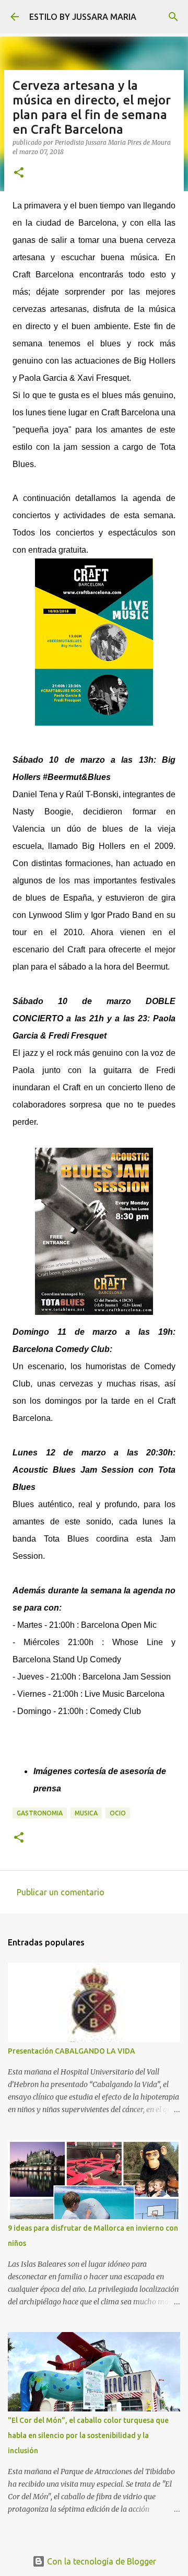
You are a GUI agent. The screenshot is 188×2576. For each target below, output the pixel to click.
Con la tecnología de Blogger (101, 2561)
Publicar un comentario (61, 1892)
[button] (19, 173)
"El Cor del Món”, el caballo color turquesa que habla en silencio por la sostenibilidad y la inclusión (88, 2435)
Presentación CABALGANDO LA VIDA (72, 2051)
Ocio (118, 1813)
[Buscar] (173, 17)
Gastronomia (40, 1813)
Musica (86, 1813)
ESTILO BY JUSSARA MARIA (83, 17)
